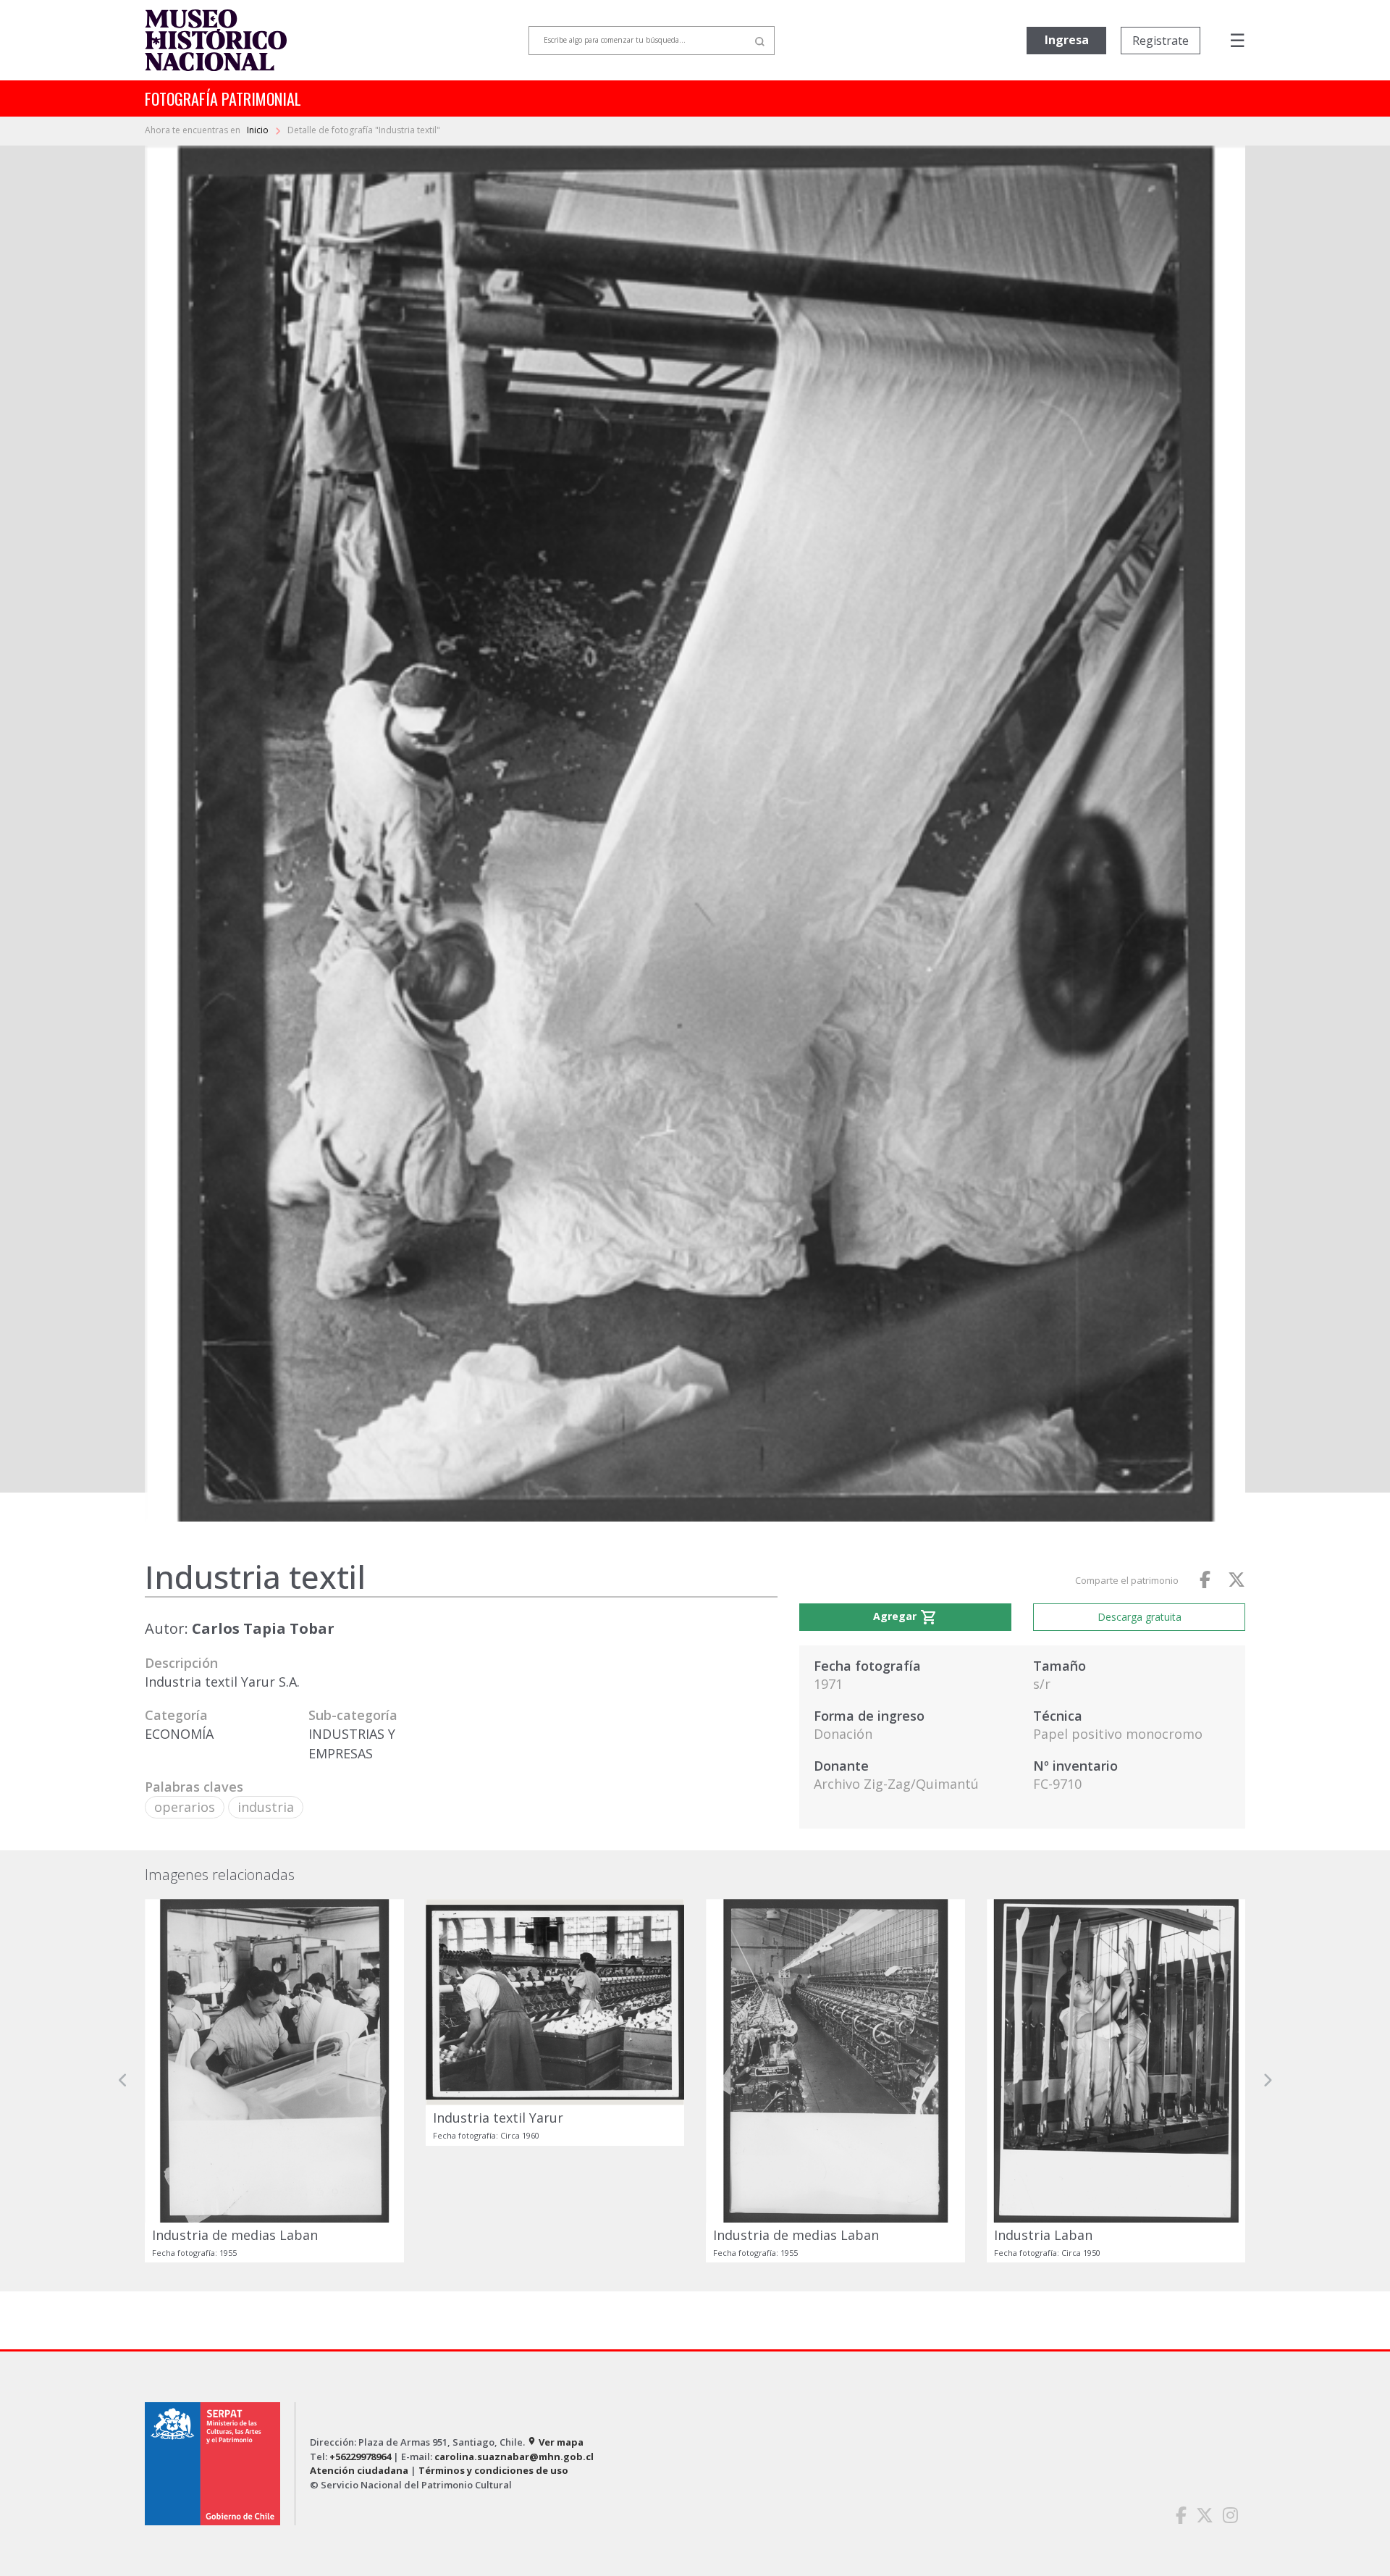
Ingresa (1067, 40)
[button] (123, 2081)
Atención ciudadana (359, 2470)
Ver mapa (555, 2442)
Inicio (259, 130)
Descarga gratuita (1140, 1617)
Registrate (1161, 41)
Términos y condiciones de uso (493, 2470)
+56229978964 (360, 2457)
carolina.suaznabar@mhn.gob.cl (514, 2457)
